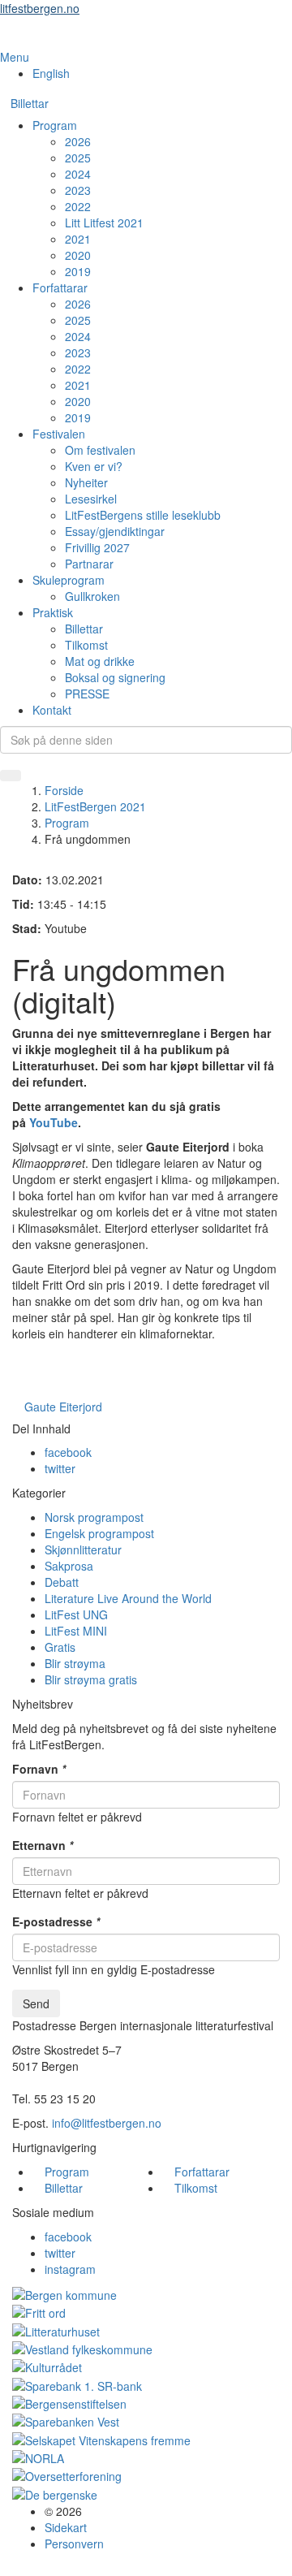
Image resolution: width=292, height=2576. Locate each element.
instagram (70, 2269)
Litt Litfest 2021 (104, 223)
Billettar (30, 103)
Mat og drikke (100, 661)
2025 (78, 158)
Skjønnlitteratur (83, 1549)
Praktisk (53, 612)
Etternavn (43, 1845)
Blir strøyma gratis (91, 1679)
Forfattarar (60, 287)
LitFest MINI (76, 1631)
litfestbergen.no (40, 8)
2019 (78, 271)
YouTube (54, 1122)
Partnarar (89, 564)
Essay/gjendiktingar (115, 531)
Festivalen (59, 434)
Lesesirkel (91, 499)
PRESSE (87, 694)
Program (55, 125)
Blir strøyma (75, 1663)
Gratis (60, 1647)
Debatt (62, 1582)
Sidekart (66, 2527)
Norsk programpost (94, 1517)
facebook (68, 1452)
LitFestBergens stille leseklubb (143, 515)
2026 (78, 141)
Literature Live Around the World (128, 1598)
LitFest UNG (76, 1614)
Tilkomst (86, 645)
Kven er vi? (94, 466)
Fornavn (39, 1769)
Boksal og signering (115, 677)
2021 (78, 239)
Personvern (74, 2544)
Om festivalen (100, 450)
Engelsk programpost (99, 1533)
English (51, 73)
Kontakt (52, 710)
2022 (78, 206)
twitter (60, 1468)
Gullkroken (92, 596)
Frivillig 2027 (97, 547)
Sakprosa (69, 1566)
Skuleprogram (69, 580)
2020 (78, 255)
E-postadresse (56, 1921)
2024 (78, 174)
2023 (78, 190)
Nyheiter (86, 482)
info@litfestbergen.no (107, 2123)
